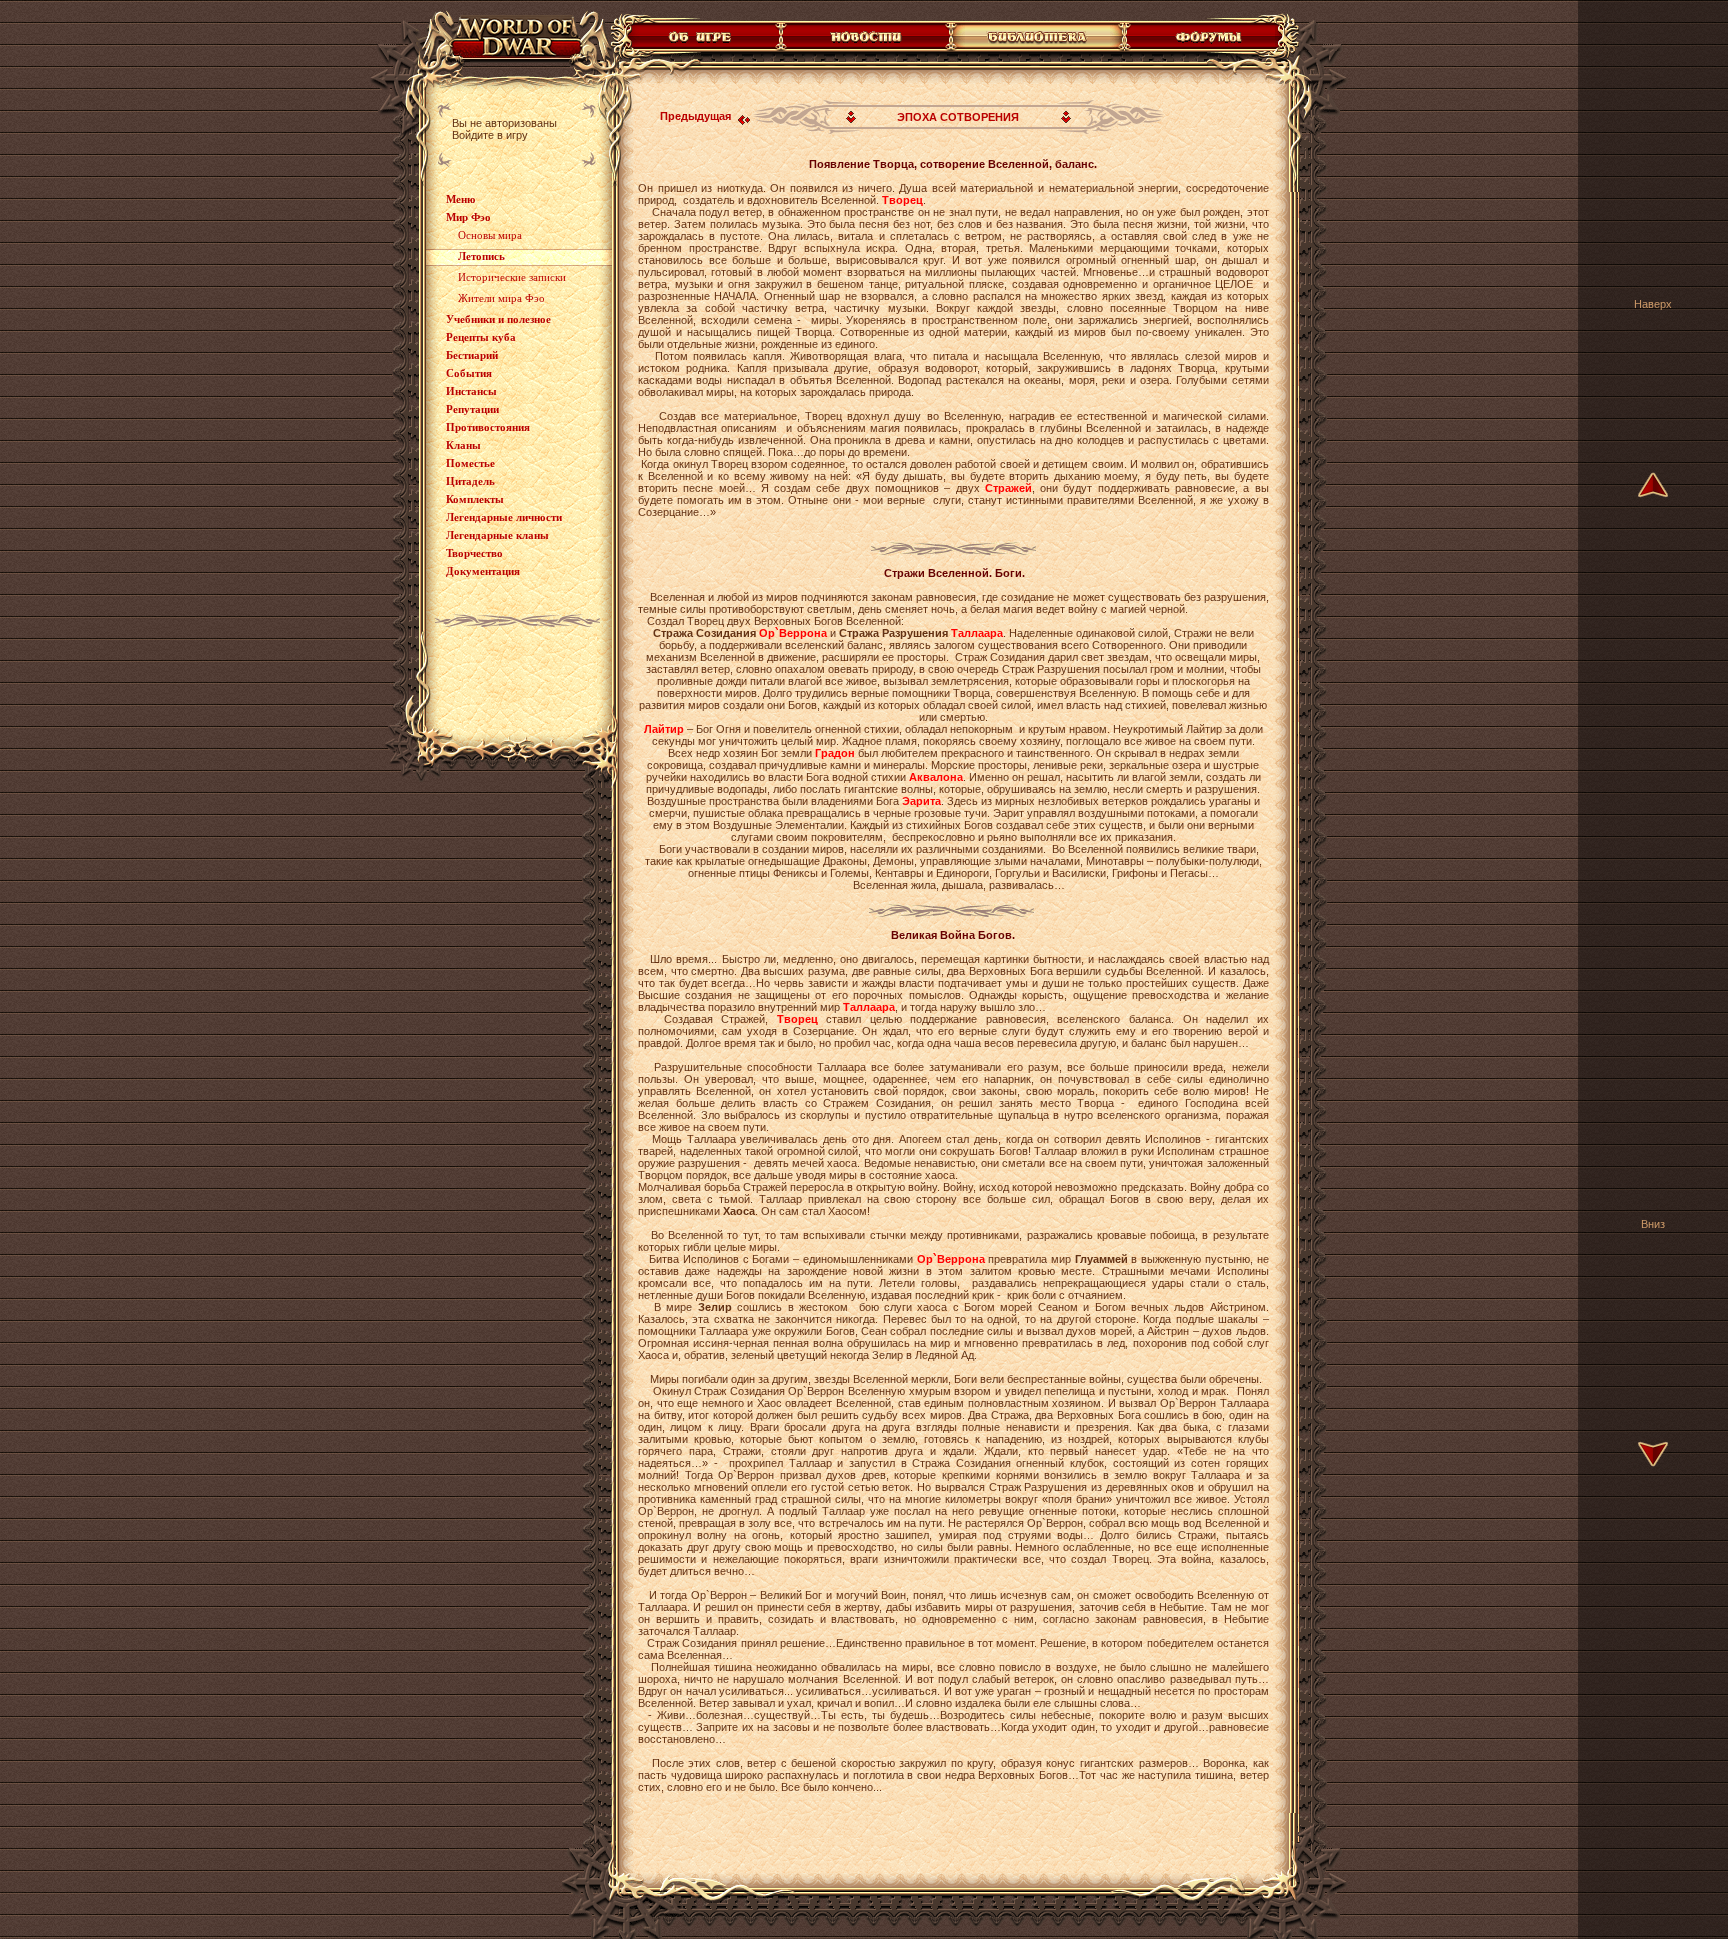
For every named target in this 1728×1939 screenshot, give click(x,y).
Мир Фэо (468, 217)
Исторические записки (512, 277)
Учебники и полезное (498, 319)
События (469, 373)
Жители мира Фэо (501, 298)
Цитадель (470, 481)
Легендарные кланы (497, 535)
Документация (483, 571)
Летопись (481, 256)
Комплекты (475, 499)
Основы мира (490, 235)
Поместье (470, 463)
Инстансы (471, 391)
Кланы (463, 445)
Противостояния (488, 427)
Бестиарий (472, 355)
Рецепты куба (481, 337)
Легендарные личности (504, 517)
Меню (460, 199)
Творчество (474, 553)
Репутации (472, 409)
